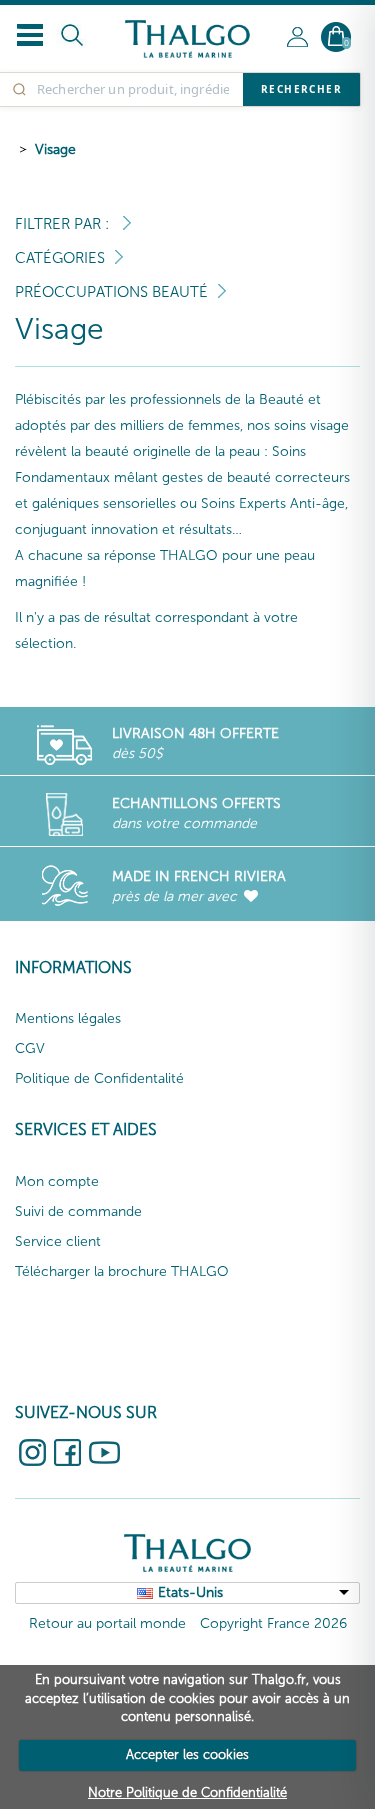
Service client (58, 1241)
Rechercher (301, 89)
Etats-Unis (190, 1592)
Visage (55, 149)
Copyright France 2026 (273, 1623)
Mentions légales (68, 1018)
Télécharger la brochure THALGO (122, 1271)
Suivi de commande (78, 1211)
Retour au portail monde (107, 1623)
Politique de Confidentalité (99, 1078)
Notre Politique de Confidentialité (187, 1792)
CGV (30, 1048)
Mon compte (57, 1181)
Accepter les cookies (187, 1754)
